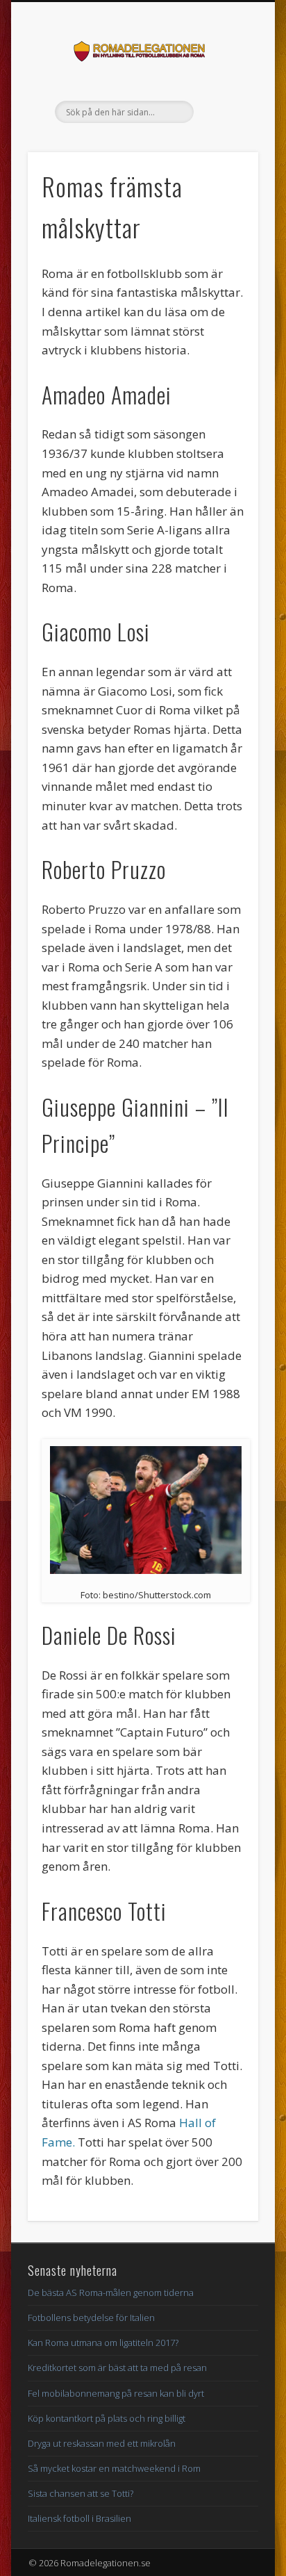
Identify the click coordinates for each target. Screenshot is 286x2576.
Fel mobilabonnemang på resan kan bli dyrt (116, 2393)
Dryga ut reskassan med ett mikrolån (102, 2443)
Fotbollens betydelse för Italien (91, 2317)
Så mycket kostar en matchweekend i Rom (114, 2468)
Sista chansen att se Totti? (81, 2493)
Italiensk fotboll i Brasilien (79, 2518)
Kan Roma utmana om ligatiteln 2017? (103, 2343)
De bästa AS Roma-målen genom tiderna (111, 2292)
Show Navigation (224, 124)
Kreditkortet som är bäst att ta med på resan (117, 2368)
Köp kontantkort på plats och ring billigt (107, 2418)
